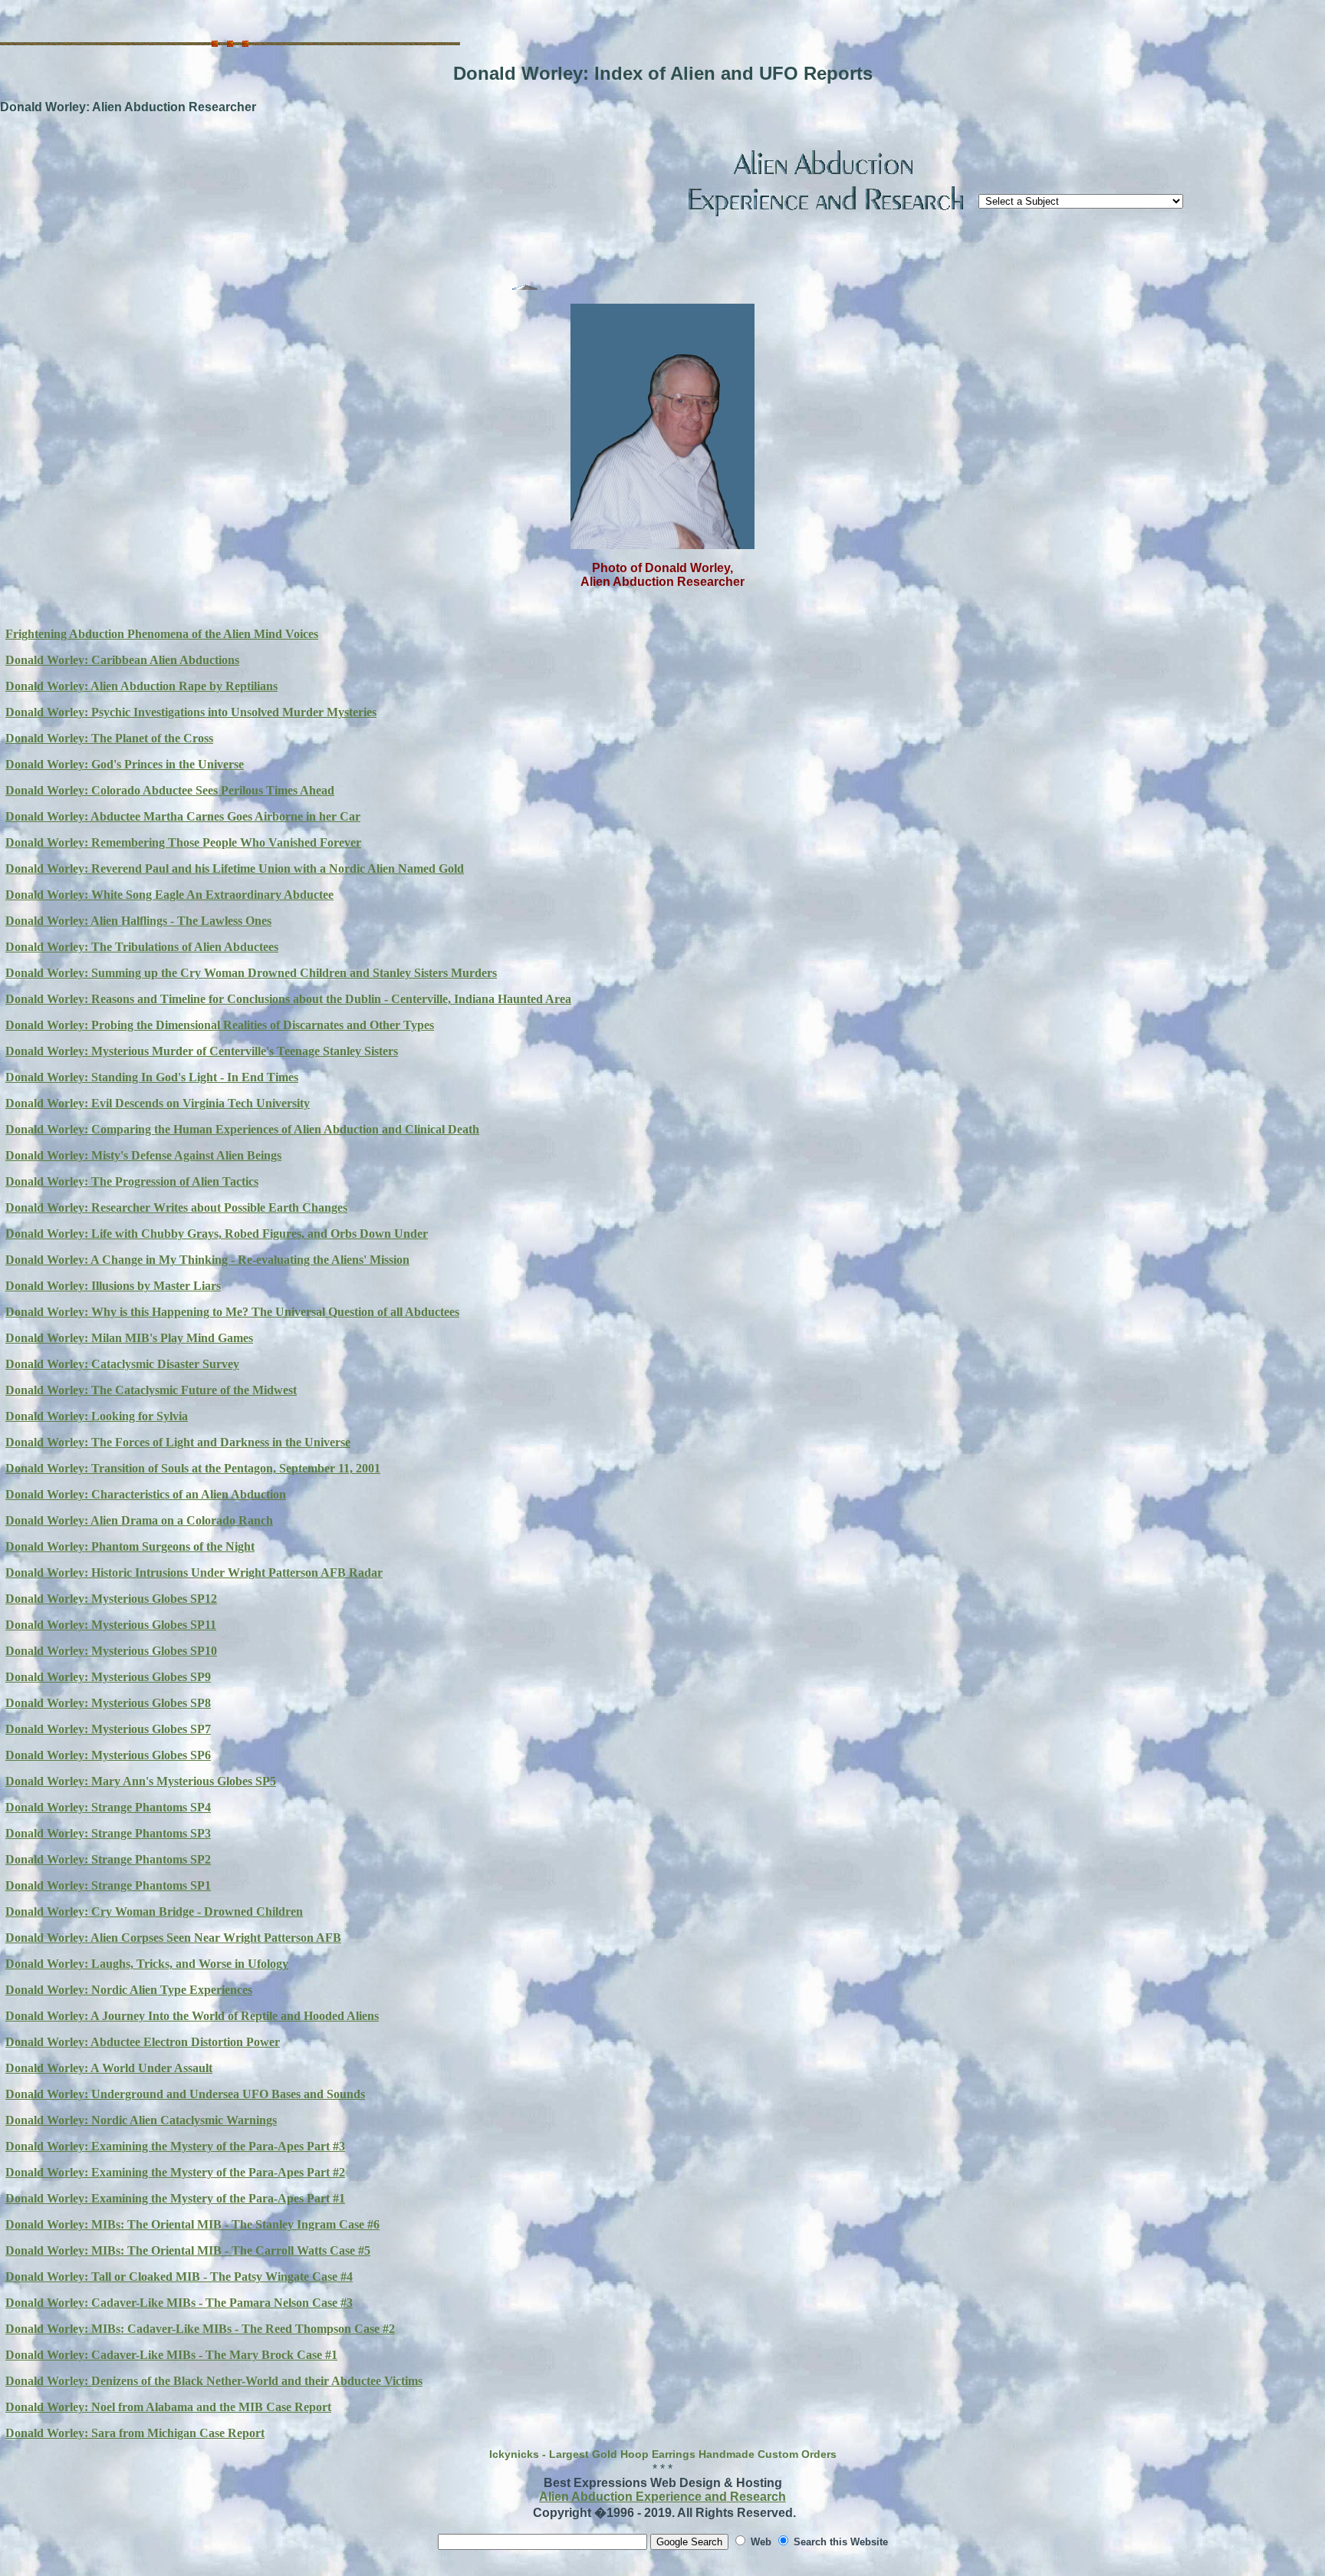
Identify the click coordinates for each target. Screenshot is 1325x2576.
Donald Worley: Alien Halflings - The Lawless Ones (138, 921)
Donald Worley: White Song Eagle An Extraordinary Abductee (169, 895)
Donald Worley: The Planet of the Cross (109, 738)
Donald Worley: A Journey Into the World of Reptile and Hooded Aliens (192, 2016)
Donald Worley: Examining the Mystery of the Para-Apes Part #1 (175, 2198)
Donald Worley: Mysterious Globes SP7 (108, 1729)
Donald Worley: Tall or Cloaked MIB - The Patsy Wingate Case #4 (179, 2277)
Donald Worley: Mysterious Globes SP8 (108, 1703)
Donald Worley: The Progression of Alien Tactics (132, 1181)
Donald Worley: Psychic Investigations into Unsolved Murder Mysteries (191, 712)
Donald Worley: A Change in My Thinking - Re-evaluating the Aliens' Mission (207, 1260)
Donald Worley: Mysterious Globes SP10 (111, 1651)
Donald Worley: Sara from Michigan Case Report (135, 2433)
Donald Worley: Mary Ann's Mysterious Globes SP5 (141, 1781)
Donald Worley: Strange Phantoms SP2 (108, 1859)
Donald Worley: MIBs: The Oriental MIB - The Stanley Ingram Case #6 (192, 2224)
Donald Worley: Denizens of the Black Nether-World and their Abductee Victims (214, 2381)
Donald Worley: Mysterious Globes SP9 (108, 1677)
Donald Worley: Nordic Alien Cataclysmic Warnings (141, 2120)
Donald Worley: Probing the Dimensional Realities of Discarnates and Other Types (220, 1025)
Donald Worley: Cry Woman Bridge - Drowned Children (154, 1911)
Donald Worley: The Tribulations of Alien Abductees (142, 947)
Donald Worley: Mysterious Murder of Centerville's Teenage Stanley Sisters (202, 1051)
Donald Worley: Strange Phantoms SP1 (108, 1885)
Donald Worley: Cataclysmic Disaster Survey (122, 1364)
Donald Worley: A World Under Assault (109, 2068)
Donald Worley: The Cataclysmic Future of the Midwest (151, 1390)
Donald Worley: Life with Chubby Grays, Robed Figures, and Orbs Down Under (217, 1234)
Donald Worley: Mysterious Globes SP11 (111, 1625)
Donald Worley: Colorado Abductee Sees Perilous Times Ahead (170, 790)
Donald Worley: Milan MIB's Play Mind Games (129, 1338)
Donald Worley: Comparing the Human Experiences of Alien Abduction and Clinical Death (242, 1129)
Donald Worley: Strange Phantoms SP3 (108, 1833)
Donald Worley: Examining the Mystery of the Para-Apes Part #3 (175, 2146)
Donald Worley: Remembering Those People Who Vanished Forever (183, 842)
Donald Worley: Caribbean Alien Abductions (122, 660)
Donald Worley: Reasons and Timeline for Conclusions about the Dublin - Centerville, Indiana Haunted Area (288, 999)
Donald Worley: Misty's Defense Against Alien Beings (143, 1155)
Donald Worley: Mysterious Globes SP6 (108, 1755)
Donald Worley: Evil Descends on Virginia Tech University (158, 1103)
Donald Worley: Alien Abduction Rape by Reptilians (141, 686)
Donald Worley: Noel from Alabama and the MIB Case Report (168, 2407)
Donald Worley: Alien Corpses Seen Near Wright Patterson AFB (173, 1938)
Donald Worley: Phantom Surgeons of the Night (130, 1546)
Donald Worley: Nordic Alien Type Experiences (129, 1990)
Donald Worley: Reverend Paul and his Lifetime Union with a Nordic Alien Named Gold (235, 869)
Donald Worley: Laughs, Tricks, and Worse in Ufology (147, 1964)
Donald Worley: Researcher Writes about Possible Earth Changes (176, 1207)
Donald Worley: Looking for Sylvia (97, 1416)
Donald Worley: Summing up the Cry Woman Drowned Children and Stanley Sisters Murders (251, 973)
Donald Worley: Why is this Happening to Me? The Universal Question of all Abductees (232, 1312)
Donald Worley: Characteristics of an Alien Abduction (146, 1494)
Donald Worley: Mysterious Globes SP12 (111, 1599)
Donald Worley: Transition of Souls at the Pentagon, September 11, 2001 (193, 1468)
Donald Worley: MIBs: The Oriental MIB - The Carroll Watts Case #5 (188, 2250)
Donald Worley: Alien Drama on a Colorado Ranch (139, 1520)
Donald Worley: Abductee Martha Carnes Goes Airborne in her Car (183, 816)
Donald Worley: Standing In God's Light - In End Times (152, 1077)
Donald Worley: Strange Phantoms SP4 (108, 1807)
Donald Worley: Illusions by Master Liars (113, 1286)
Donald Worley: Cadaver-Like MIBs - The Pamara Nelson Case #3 (179, 2303)
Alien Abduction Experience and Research (662, 2497)
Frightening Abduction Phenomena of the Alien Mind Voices (162, 634)
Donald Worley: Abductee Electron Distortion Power (143, 2042)
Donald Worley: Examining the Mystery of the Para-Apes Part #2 (175, 2172)
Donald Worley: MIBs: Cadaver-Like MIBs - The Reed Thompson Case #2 (200, 2329)
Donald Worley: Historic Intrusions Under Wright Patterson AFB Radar (194, 1573)
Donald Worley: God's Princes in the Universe (125, 764)
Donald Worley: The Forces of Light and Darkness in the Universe (178, 1442)
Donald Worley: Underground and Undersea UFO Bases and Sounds (185, 2094)
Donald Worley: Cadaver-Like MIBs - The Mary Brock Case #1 (171, 2355)
